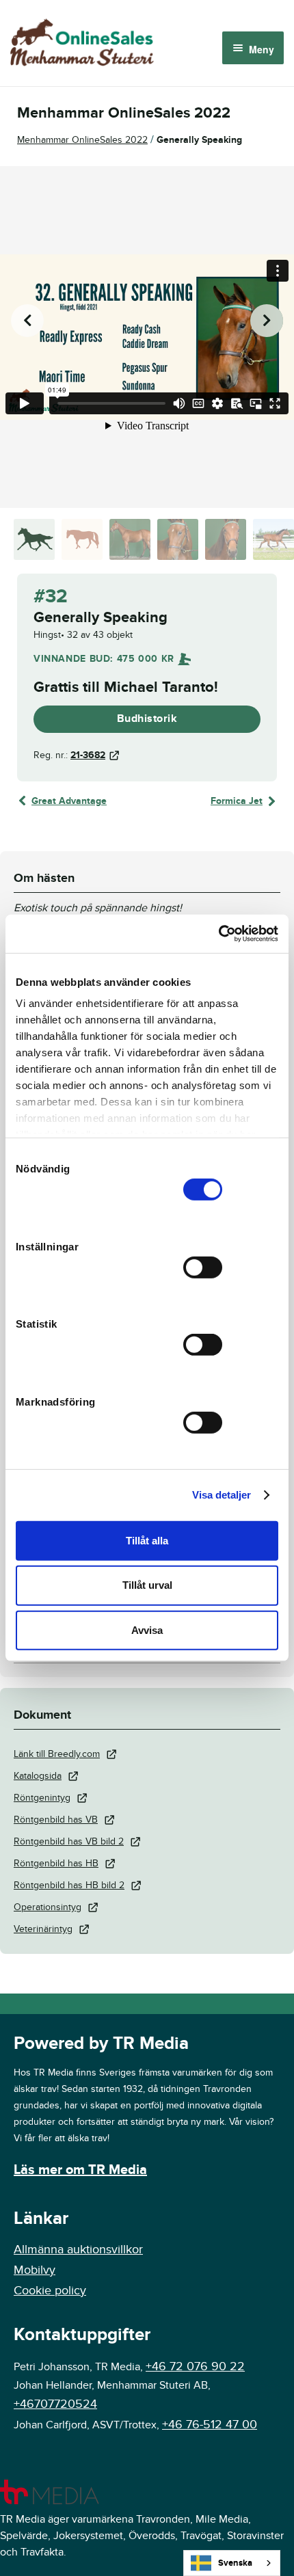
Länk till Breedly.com (57, 1754)
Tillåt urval (147, 1585)
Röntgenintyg (42, 1798)
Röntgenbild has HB (56, 1863)
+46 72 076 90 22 (195, 2366)
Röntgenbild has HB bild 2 (69, 1885)
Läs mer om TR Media (80, 2170)
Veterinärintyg (43, 1929)
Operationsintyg (48, 1907)
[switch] (203, 1267)
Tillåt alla (147, 1540)
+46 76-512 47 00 (210, 2425)
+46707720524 (55, 2404)
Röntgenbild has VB (56, 1820)
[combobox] (232, 2563)
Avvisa (147, 1630)
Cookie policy (50, 2291)
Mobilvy (35, 2270)
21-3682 (88, 755)
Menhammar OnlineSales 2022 (82, 140)
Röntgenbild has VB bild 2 (69, 1841)
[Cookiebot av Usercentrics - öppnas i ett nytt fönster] (218, 934)
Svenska (235, 2563)
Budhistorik (147, 719)
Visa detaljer (222, 1495)
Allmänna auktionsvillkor (78, 2250)
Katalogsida (38, 1776)
